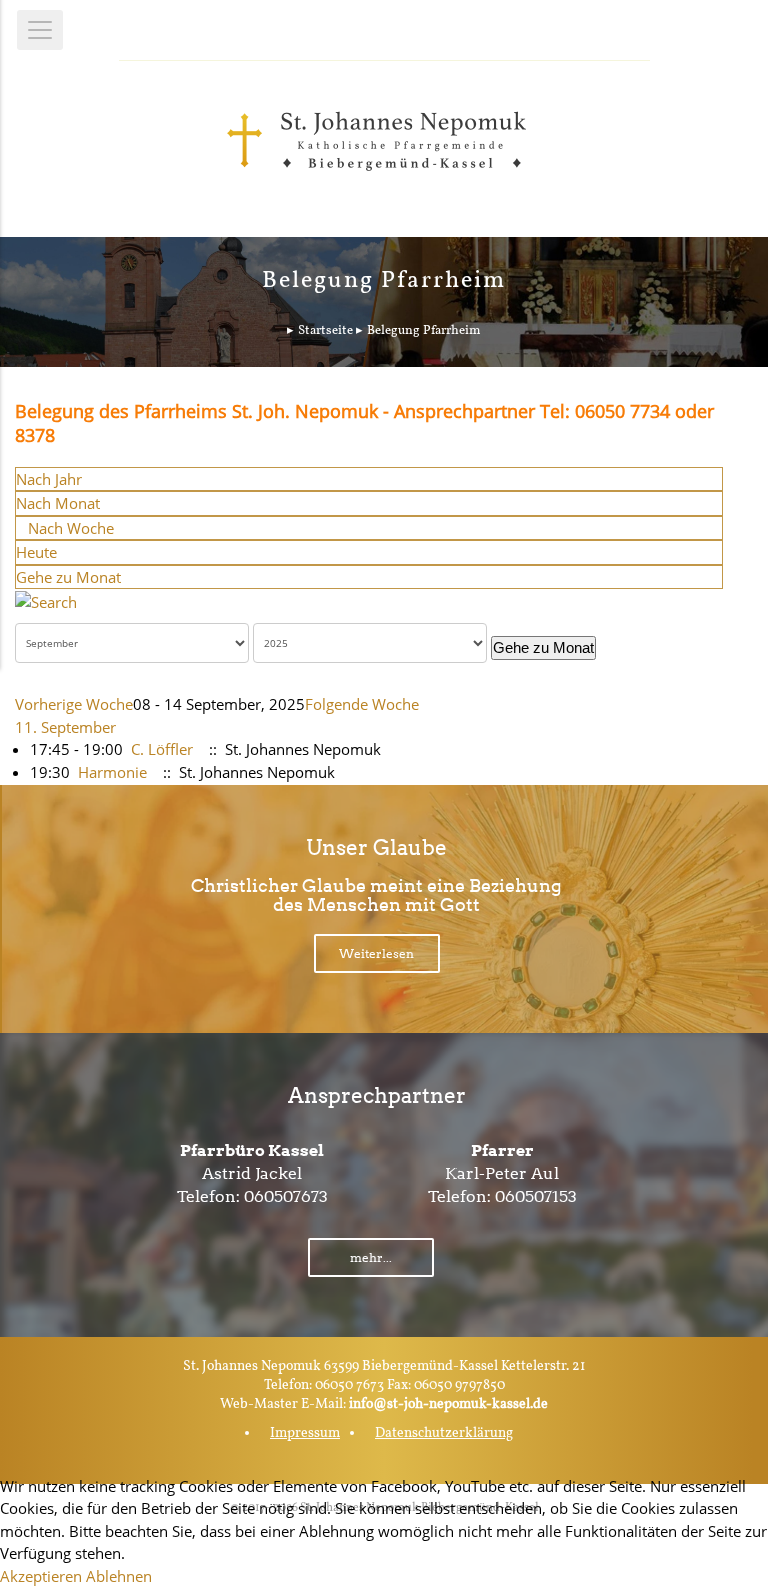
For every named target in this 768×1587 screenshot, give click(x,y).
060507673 (286, 1196)
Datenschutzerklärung (444, 1433)
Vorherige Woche (74, 704)
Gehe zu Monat (68, 577)
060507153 (536, 1196)
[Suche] (46, 600)
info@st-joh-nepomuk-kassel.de (448, 1404)
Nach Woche (71, 528)
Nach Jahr (49, 479)
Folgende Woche (362, 704)
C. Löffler (162, 749)
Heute (36, 552)
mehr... (371, 1257)
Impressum (305, 1433)
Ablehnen (119, 1576)
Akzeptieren (41, 1576)
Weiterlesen (376, 953)
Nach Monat (58, 503)
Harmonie (112, 772)
